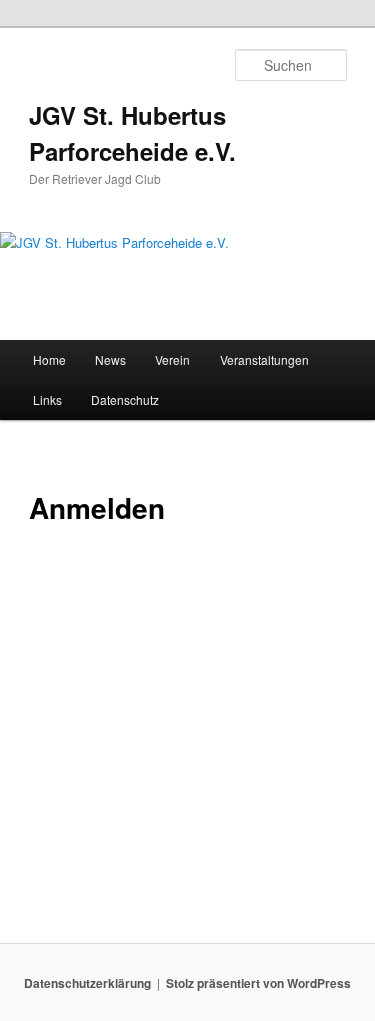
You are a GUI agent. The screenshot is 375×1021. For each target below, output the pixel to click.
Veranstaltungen (264, 359)
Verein (172, 359)
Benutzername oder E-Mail (122, 588)
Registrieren (270, 821)
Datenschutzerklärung (87, 983)
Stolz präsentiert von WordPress (258, 983)
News (110, 359)
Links (47, 399)
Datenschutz (125, 399)
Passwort (62, 675)
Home (49, 359)
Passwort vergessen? (187, 880)
